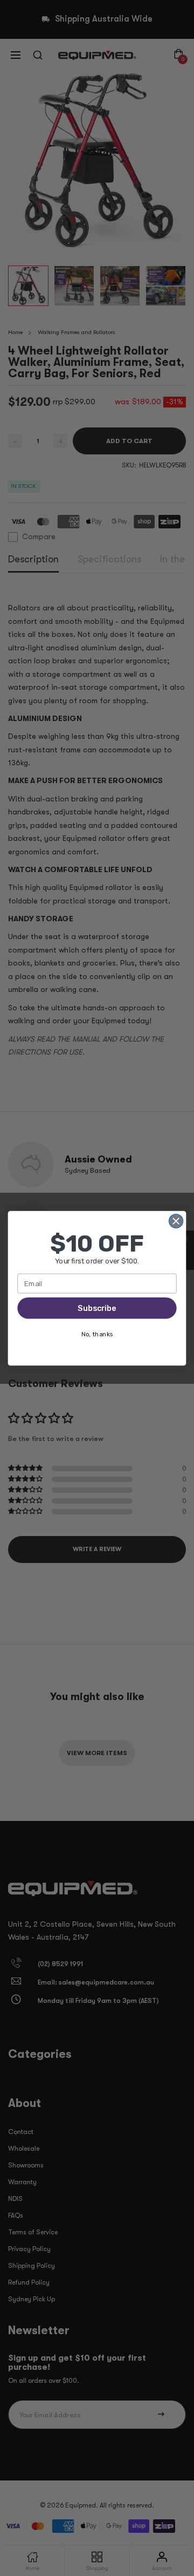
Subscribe (97, 1308)
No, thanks (97, 1334)
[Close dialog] (176, 1221)
